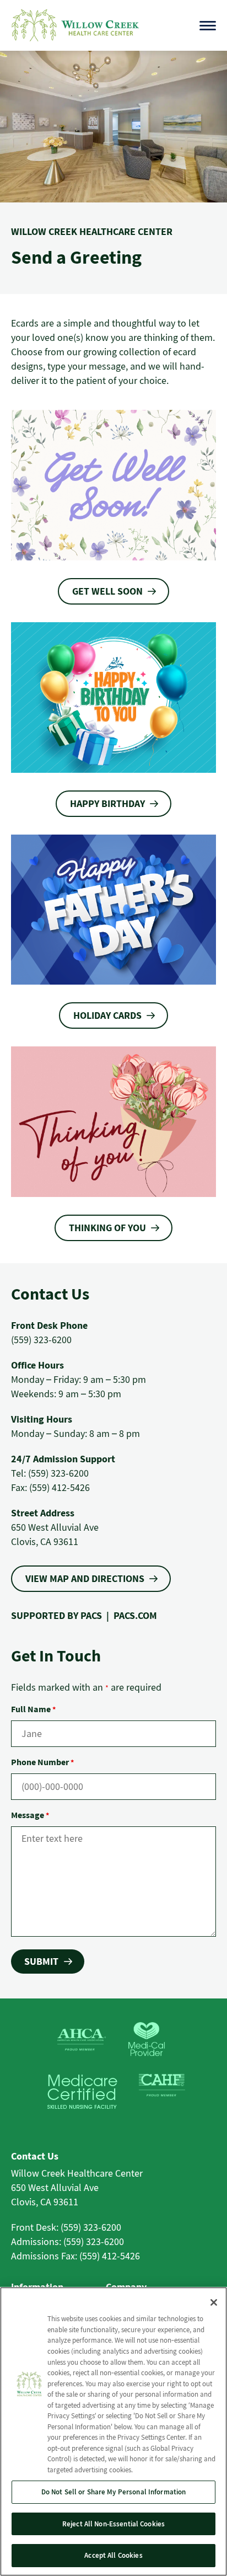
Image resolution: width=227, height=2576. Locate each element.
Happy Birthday (107, 803)
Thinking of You (107, 1228)
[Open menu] (208, 26)
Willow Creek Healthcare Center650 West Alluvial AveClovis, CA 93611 (77, 2187)
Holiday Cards (107, 1015)
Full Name (33, 1709)
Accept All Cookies (113, 2555)
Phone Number (42, 1762)
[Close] (214, 2302)
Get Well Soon (107, 591)
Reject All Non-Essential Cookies (113, 2524)
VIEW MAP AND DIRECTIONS (85, 1578)
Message (30, 1815)
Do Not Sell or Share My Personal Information (114, 2492)
